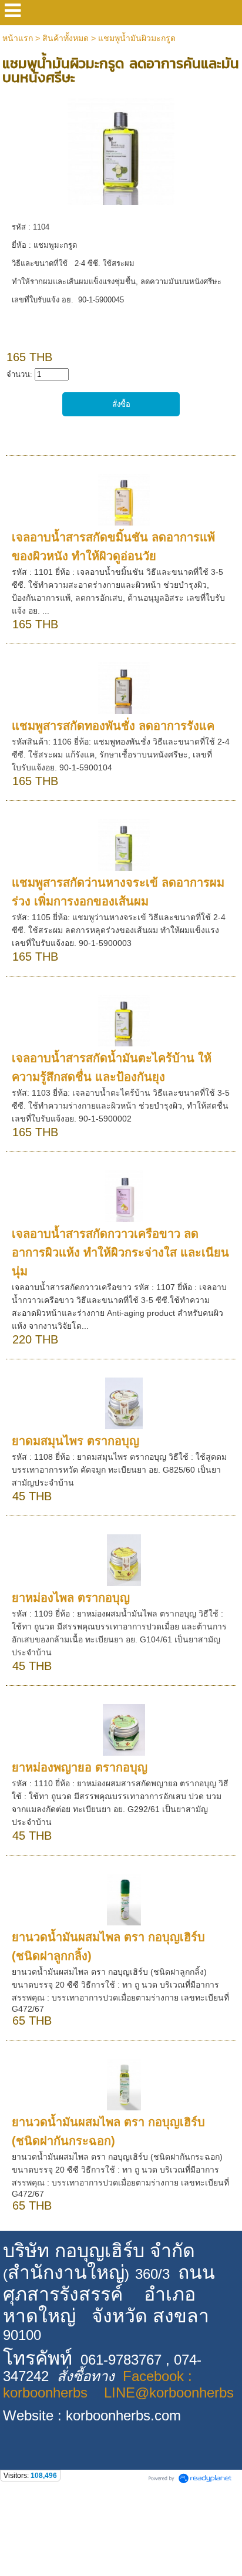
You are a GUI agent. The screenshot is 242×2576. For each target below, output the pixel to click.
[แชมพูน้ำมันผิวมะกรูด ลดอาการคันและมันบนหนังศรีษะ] (121, 149)
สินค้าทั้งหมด (65, 38)
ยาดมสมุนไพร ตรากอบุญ (75, 1441)
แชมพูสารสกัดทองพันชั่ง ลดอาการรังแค (113, 726)
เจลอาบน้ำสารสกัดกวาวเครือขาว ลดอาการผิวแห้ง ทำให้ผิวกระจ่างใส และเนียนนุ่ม (120, 1252)
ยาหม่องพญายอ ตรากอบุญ (80, 1767)
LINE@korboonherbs (169, 2393)
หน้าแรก (18, 38)
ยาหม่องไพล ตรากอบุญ (71, 1598)
